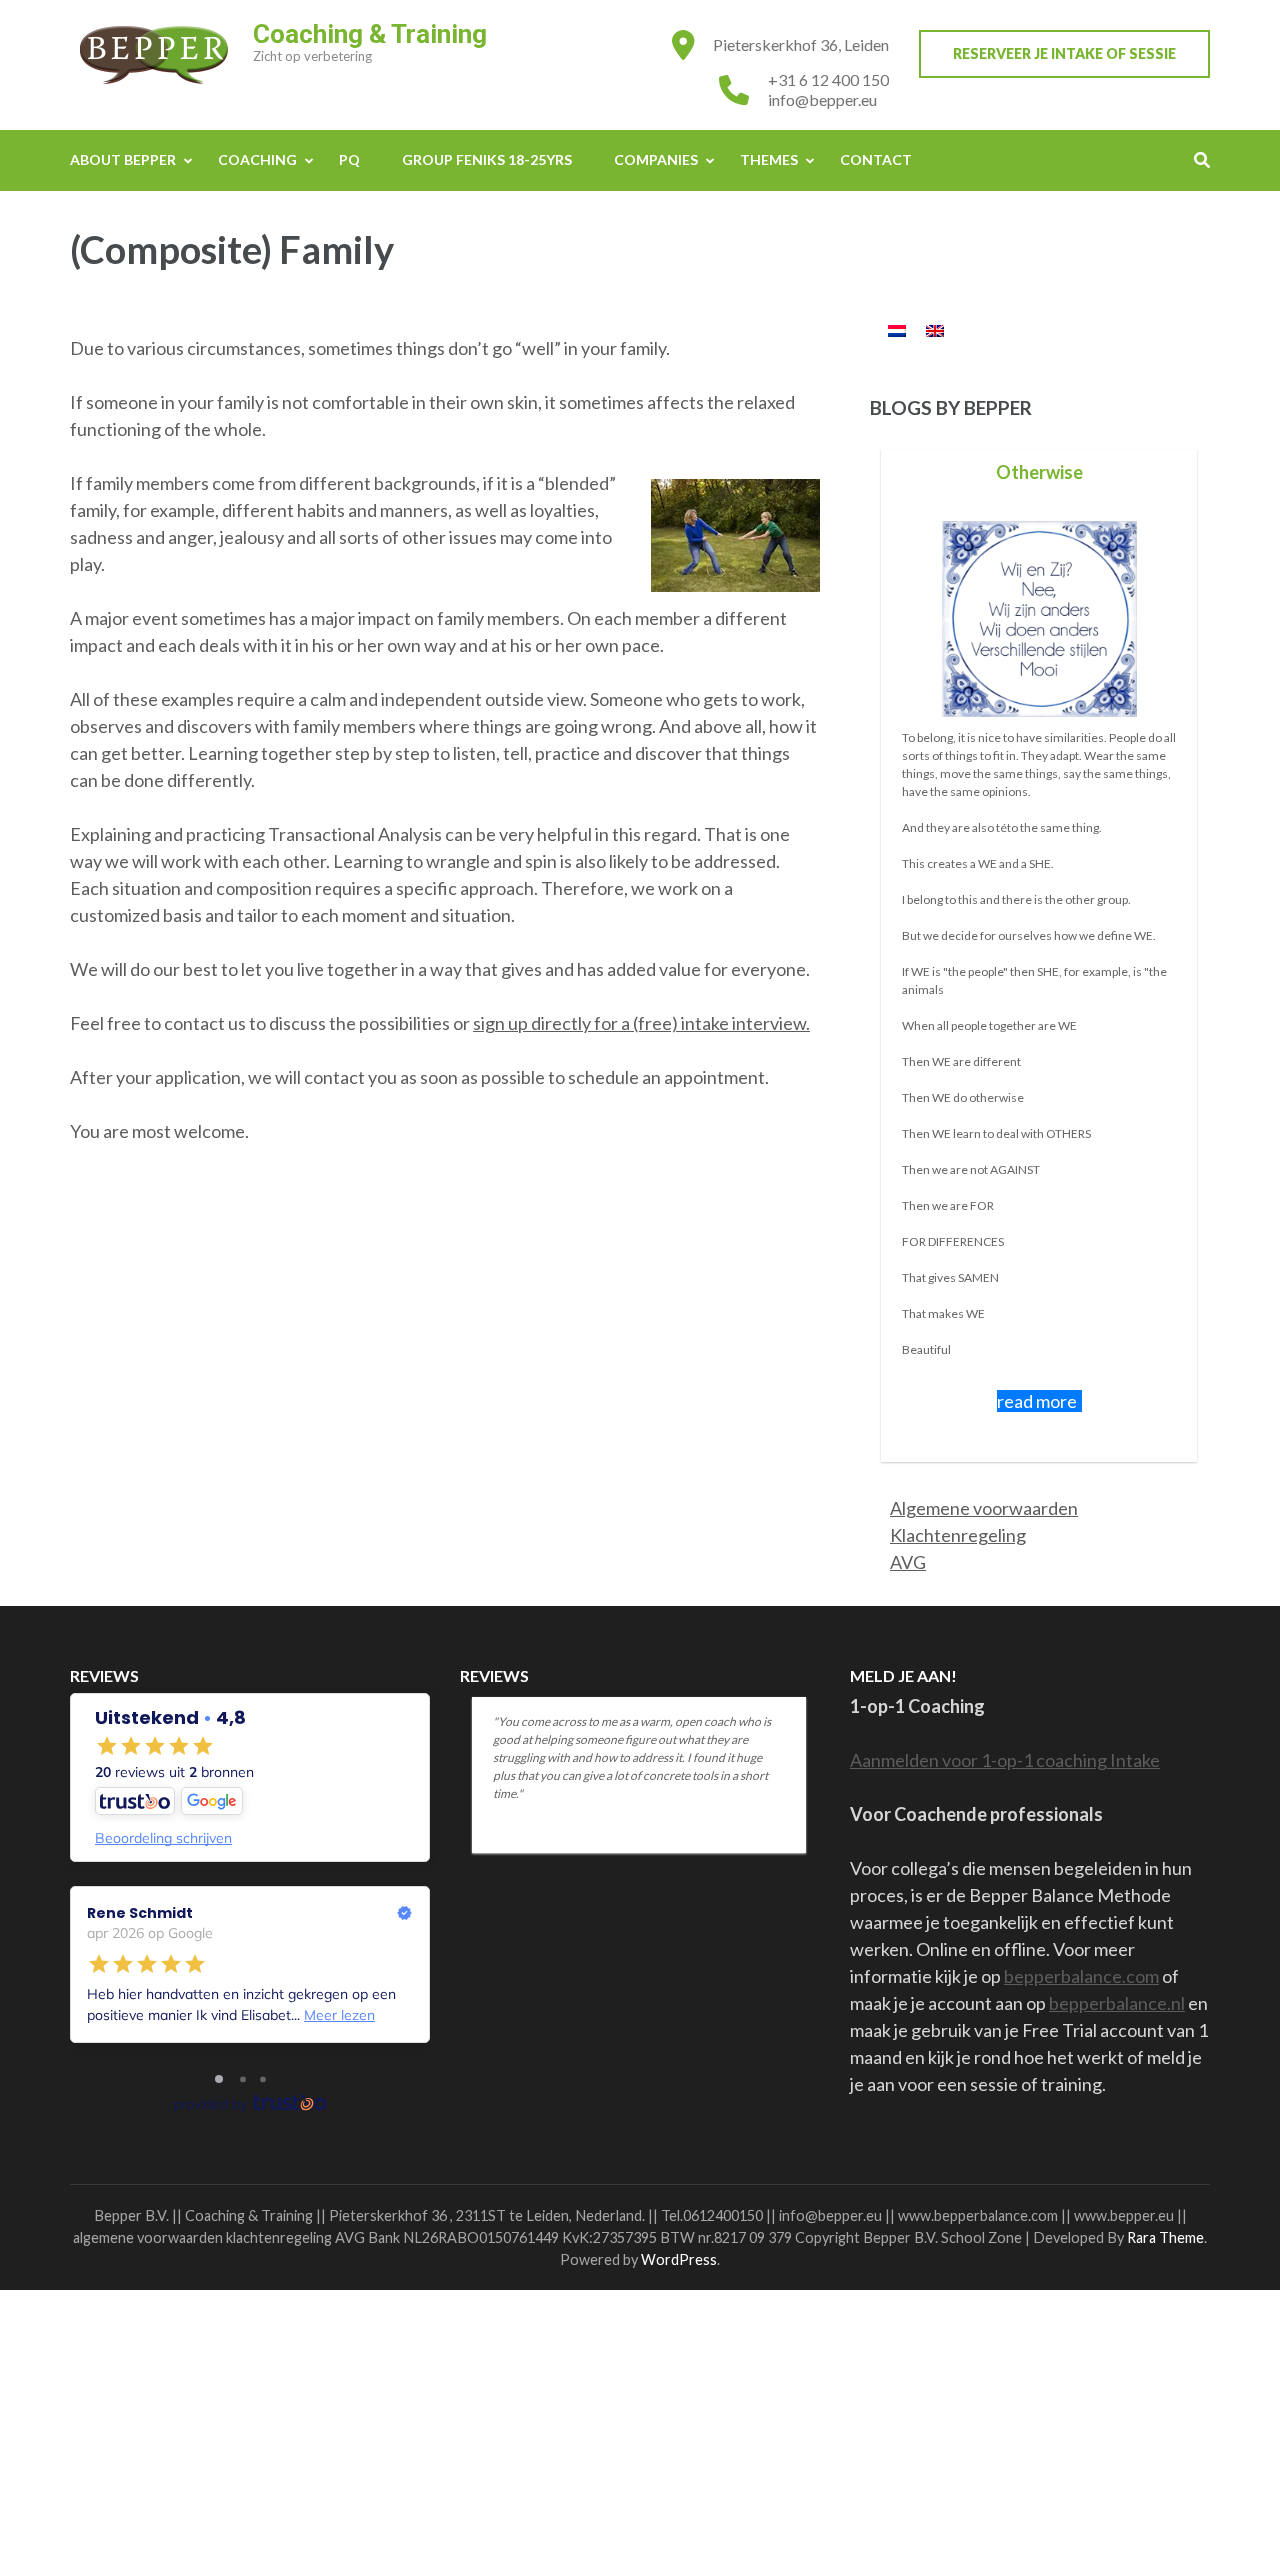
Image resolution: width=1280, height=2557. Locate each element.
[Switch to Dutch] (897, 330)
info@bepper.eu (822, 99)
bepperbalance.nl (1117, 2003)
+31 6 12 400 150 (828, 79)
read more (1037, 1401)
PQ (349, 159)
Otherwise (1039, 472)
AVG (908, 1562)
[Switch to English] (935, 330)
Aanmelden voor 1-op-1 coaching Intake (1005, 1760)
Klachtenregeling (958, 1535)
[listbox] (1040, 955)
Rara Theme (1165, 2237)
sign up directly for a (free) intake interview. (641, 1023)
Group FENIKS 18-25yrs (487, 159)
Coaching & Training (370, 34)
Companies (656, 159)
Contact (876, 159)
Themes (769, 159)
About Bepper (123, 159)
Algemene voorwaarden (984, 1508)
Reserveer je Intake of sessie (1064, 53)
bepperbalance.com (1081, 1976)
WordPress (679, 2259)
